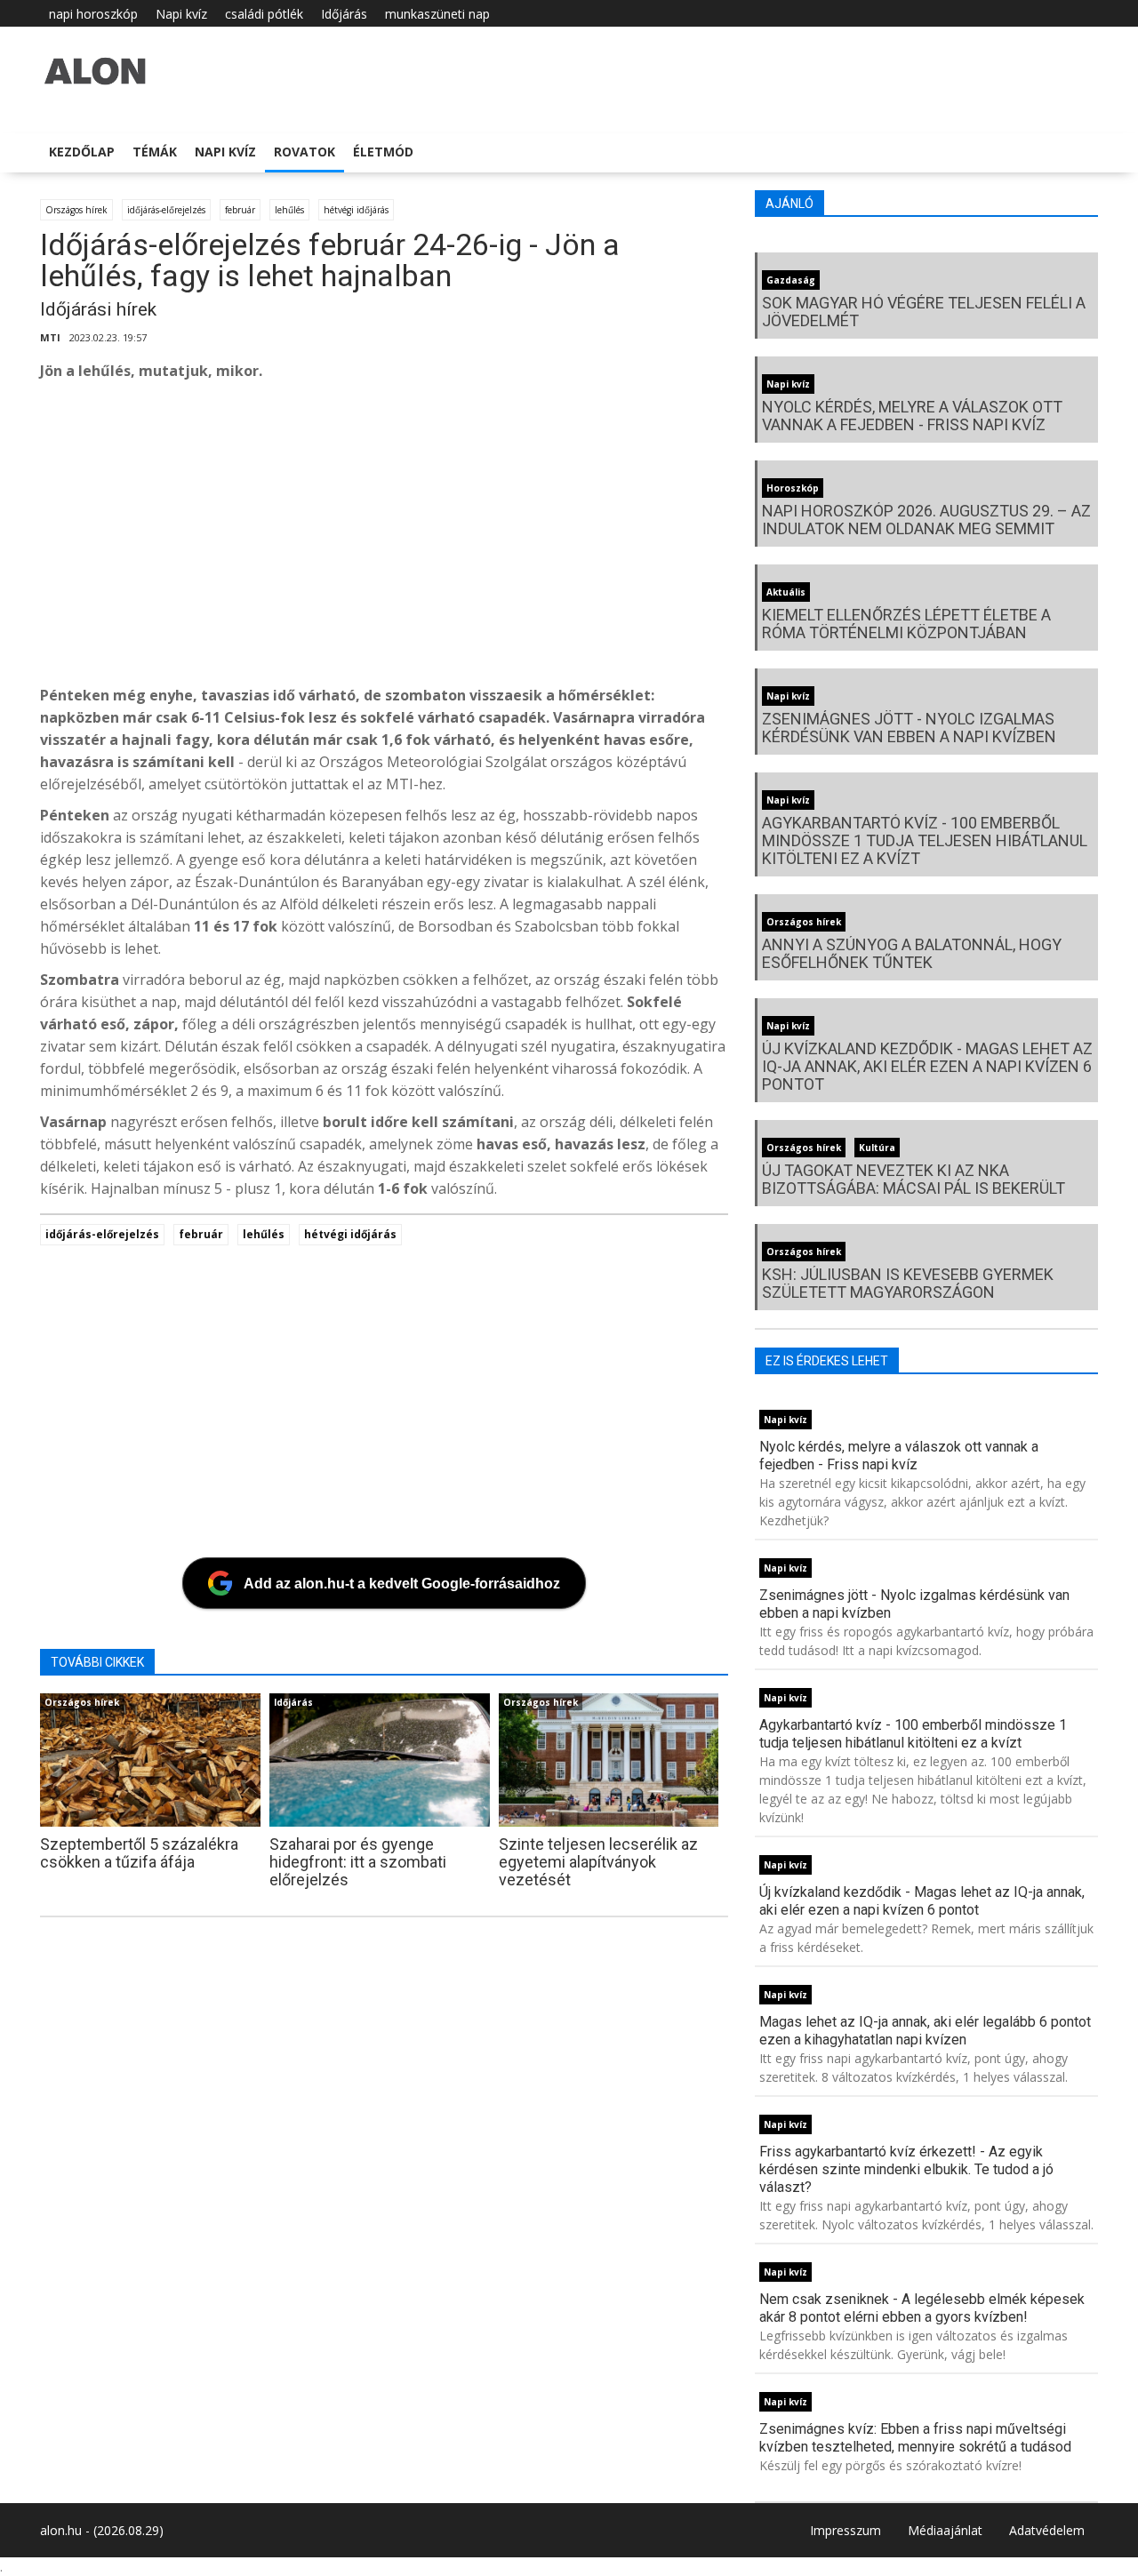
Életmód (383, 152)
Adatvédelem (1047, 2530)
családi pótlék (264, 14)
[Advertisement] (573, 538)
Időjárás (344, 14)
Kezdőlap (82, 152)
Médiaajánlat (945, 2530)
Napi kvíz (181, 14)
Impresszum (845, 2530)
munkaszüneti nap (437, 14)
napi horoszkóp (93, 14)
